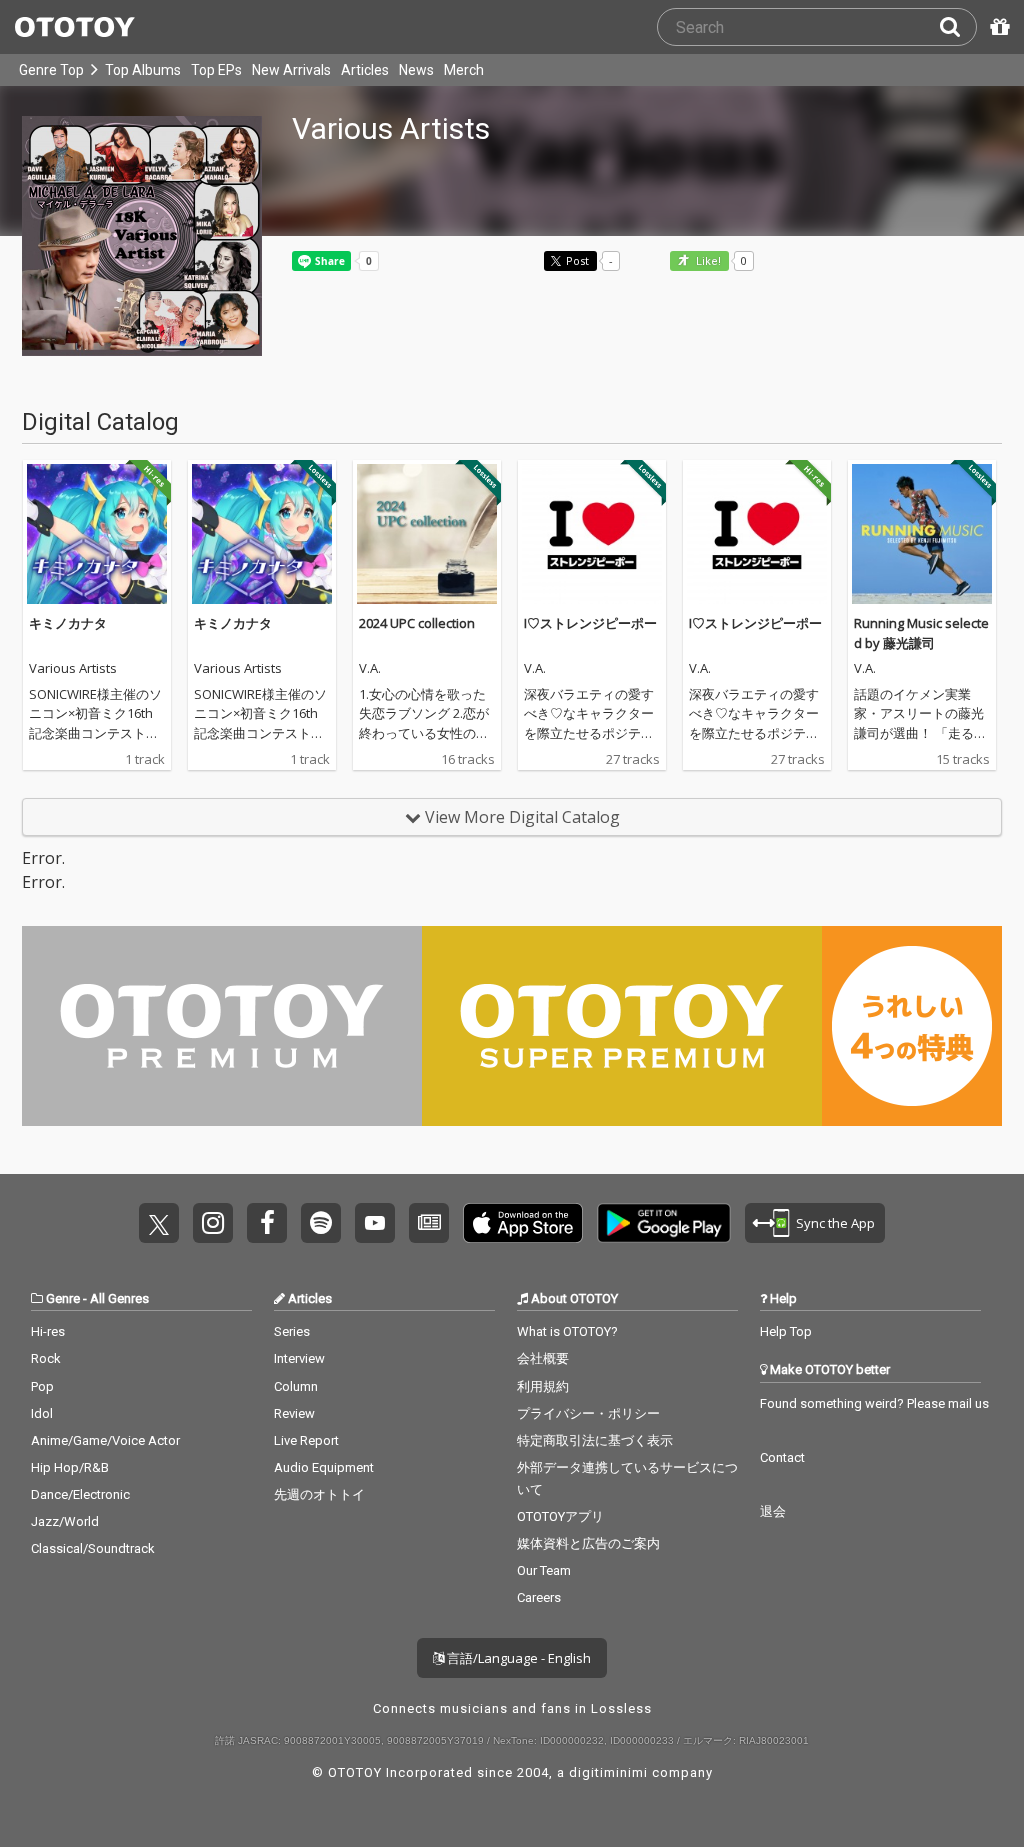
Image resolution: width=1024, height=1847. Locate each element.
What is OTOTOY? (567, 1331)
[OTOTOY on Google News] (429, 1223)
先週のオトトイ (319, 1494)
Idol (42, 1413)
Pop (42, 1386)
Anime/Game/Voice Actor (105, 1440)
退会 (773, 1511)
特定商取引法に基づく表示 (595, 1440)
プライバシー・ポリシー (588, 1413)
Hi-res (48, 1331)
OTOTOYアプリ (560, 1516)
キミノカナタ (68, 623)
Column (296, 1386)
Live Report (306, 1440)
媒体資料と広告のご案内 (588, 1543)
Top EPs (216, 70)
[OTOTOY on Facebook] (267, 1223)
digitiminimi (608, 1772)
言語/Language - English (517, 1658)
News (416, 70)
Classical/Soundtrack (93, 1548)
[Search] (958, 27)
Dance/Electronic (80, 1494)
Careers (539, 1597)
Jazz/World (65, 1521)
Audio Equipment (324, 1467)
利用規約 (543, 1386)
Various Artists (73, 669)
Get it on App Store (523, 1223)
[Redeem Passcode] (997, 27)
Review (294, 1413)
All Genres (119, 1298)
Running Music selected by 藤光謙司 (921, 633)
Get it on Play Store (664, 1223)
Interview (299, 1358)
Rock (46, 1358)
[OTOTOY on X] (159, 1223)
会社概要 (543, 1358)
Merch (464, 70)
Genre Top (51, 70)
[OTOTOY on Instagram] (213, 1223)
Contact (782, 1457)
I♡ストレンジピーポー (590, 623)
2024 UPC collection (417, 623)
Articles (365, 70)
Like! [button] (707, 261)
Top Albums (143, 70)
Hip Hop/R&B (70, 1467)
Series (292, 1331)
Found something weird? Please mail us (874, 1403)
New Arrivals (291, 70)
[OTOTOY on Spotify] (321, 1223)
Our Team (544, 1570)
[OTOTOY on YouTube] (375, 1223)
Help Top (786, 1331)
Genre (63, 1298)
